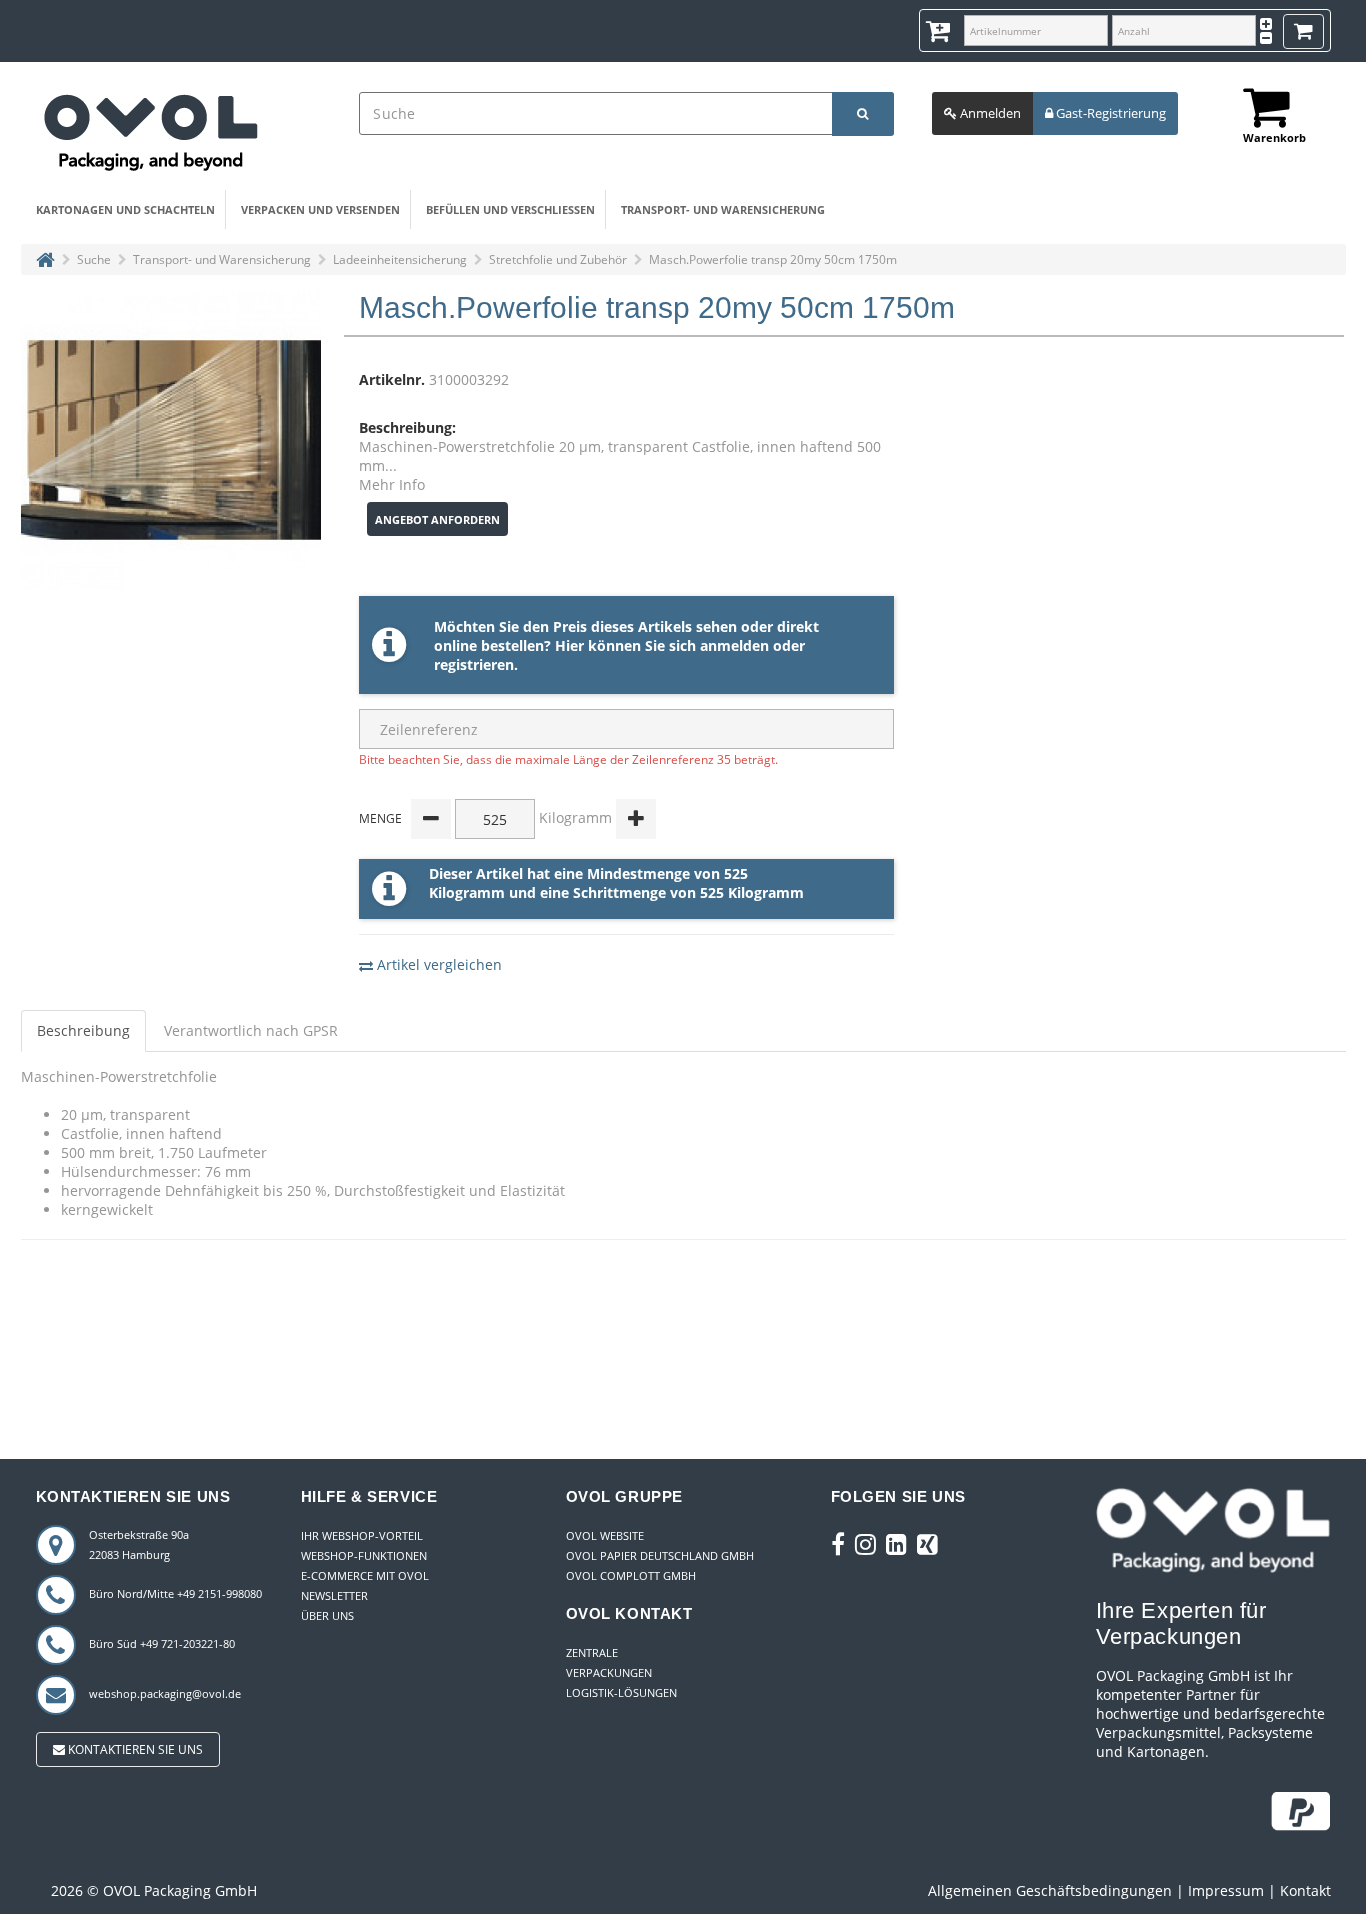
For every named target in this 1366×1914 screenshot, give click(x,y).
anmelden (734, 645)
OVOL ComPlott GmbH (631, 1575)
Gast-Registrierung (1109, 113)
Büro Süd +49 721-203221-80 (162, 1643)
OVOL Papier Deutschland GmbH (660, 1555)
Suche (94, 259)
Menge (380, 818)
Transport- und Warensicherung (723, 209)
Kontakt (1305, 1890)
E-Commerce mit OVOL (365, 1575)
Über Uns (327, 1615)
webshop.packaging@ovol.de (165, 1693)
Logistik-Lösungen (621, 1692)
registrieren (474, 664)
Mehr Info (392, 484)
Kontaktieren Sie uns (134, 1749)
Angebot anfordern (437, 519)
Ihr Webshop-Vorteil (362, 1535)
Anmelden (989, 113)
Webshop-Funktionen (364, 1555)
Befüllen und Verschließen (510, 209)
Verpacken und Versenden (320, 209)
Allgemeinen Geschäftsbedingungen (1050, 1890)
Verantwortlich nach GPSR (251, 1030)
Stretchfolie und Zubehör (558, 259)
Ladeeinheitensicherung (400, 259)
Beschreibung (83, 1030)
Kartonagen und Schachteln (125, 209)
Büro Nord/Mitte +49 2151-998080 (175, 1593)
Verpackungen (609, 1672)
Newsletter (334, 1595)
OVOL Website (605, 1535)
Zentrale (592, 1652)
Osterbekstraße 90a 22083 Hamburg (139, 1544)
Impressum (1226, 1890)
